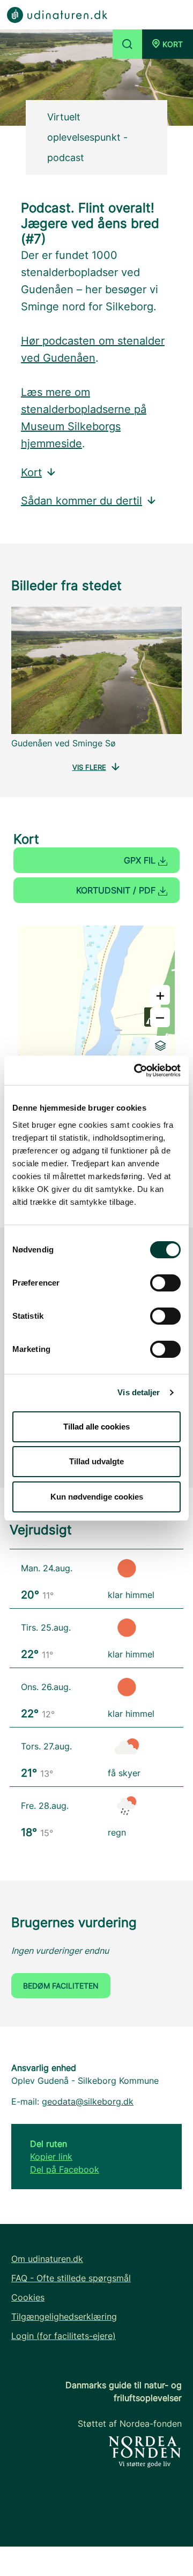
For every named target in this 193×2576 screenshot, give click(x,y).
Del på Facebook (65, 2169)
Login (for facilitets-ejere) (64, 2336)
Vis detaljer (139, 1392)
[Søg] (127, 44)
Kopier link (51, 2157)
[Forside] (57, 14)
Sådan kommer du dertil (81, 501)
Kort (31, 472)
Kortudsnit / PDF (117, 890)
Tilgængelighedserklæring (64, 2317)
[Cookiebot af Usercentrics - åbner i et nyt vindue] (136, 1071)
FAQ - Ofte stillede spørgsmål (71, 2278)
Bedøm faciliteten (61, 1986)
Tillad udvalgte (96, 1461)
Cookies (28, 2297)
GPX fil (141, 860)
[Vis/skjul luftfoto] (160, 1046)
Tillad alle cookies (96, 1427)
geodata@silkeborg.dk (88, 2101)
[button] (168, 44)
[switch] (165, 1283)
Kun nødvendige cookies (97, 1497)
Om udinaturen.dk (47, 2259)
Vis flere (89, 767)
